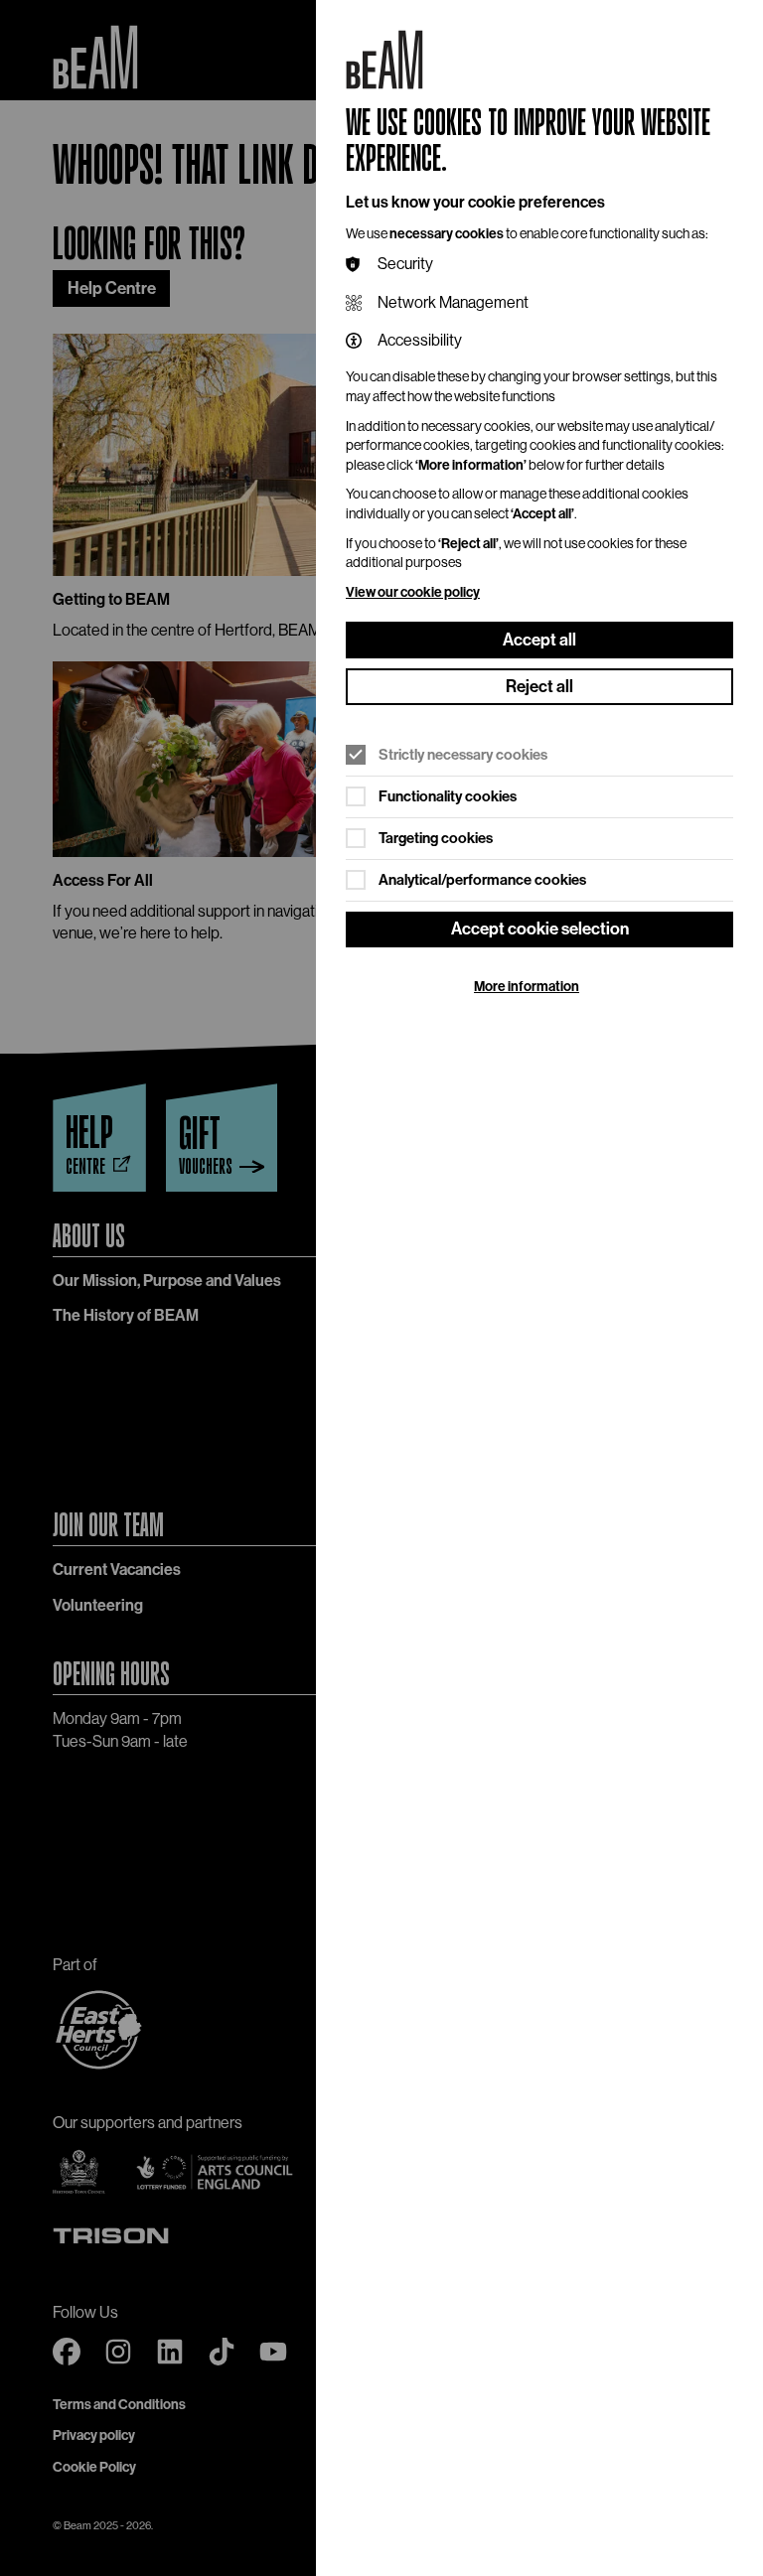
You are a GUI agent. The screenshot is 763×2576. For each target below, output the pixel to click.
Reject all (539, 686)
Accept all (539, 640)
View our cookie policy (413, 592)
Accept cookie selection (540, 929)
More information (527, 987)
